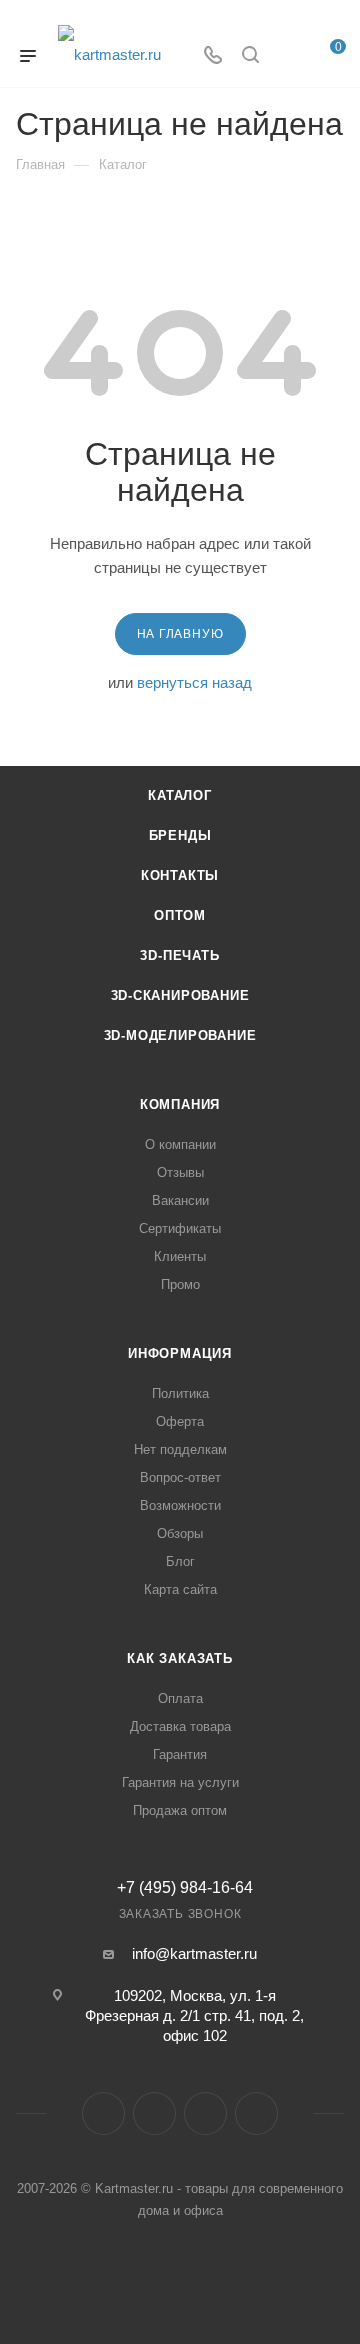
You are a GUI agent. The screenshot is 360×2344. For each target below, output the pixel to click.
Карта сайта (180, 1589)
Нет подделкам (180, 1449)
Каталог (180, 795)
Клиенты (180, 1256)
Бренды (180, 835)
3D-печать (179, 955)
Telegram (154, 2113)
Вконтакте (103, 2113)
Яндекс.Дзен (256, 2113)
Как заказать (180, 1658)
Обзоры (180, 1533)
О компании (180, 1144)
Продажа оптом (180, 1810)
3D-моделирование (180, 1035)
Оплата (180, 1698)
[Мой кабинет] (288, 56)
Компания (180, 1104)
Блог (180, 1561)
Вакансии (180, 1200)
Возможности (180, 1505)
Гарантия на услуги (180, 1782)
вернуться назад (194, 682)
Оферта (180, 1421)
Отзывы (180, 1172)
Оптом (180, 915)
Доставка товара (180, 1726)
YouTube (205, 2113)
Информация (180, 1353)
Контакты (180, 875)
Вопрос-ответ (180, 1477)
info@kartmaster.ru (194, 1953)
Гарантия (180, 1754)
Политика (180, 1393)
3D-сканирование (180, 995)
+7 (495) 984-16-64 (185, 1888)
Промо (180, 1284)
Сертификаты (180, 1228)
